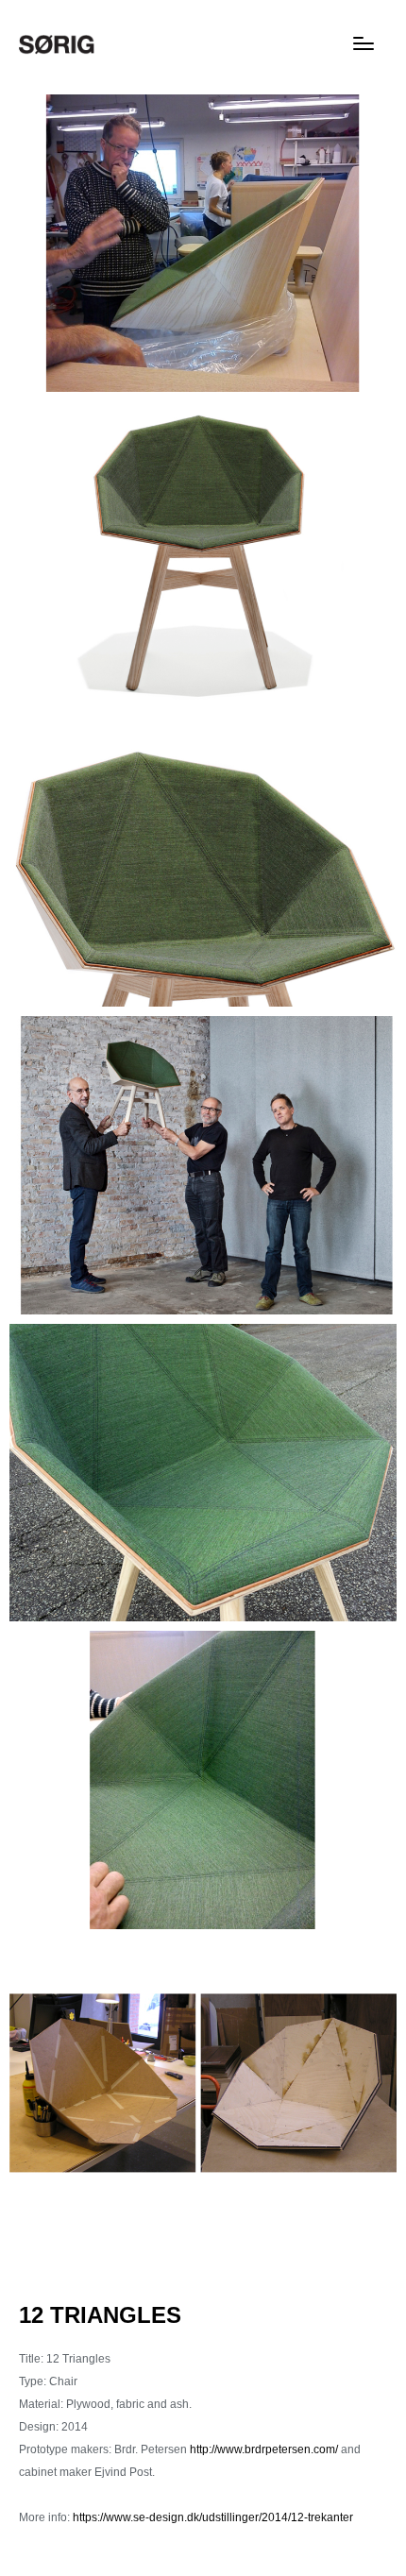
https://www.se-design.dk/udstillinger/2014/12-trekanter (213, 2517)
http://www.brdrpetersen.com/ (264, 2449)
